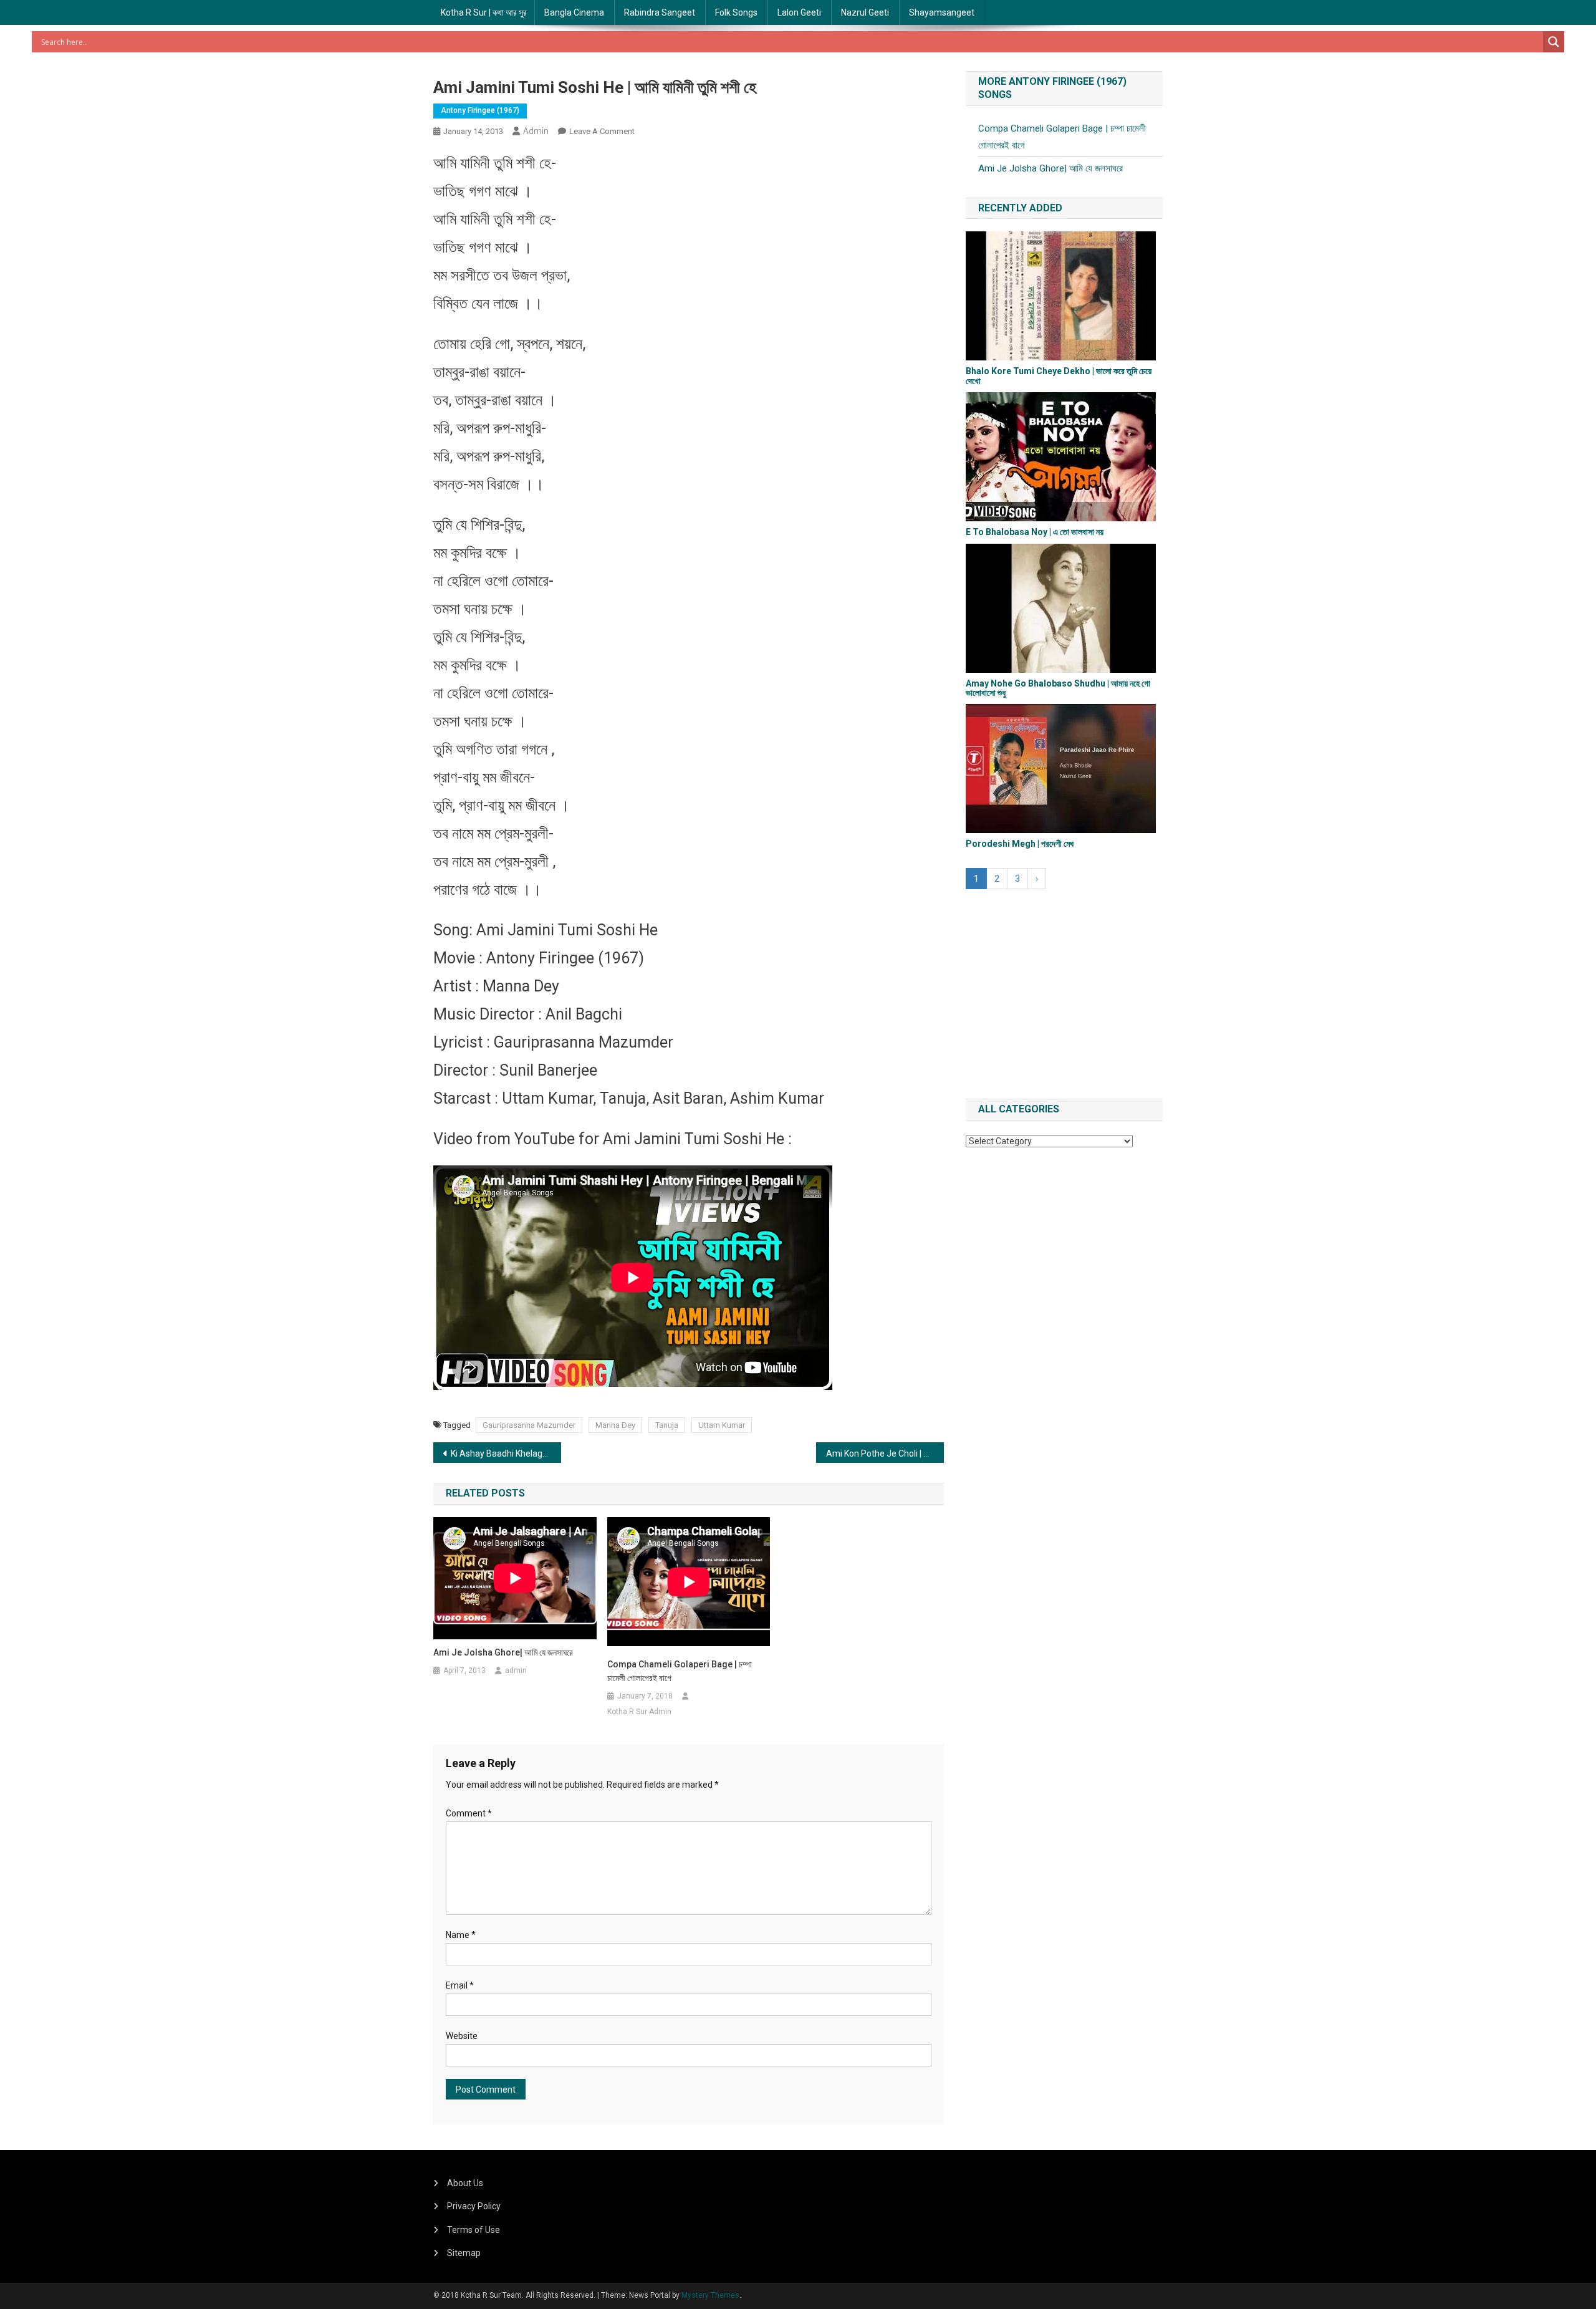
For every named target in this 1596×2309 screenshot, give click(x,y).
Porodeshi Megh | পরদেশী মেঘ (1020, 844)
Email (460, 1985)
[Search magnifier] (1554, 42)
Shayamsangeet (942, 12)
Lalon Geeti (799, 12)
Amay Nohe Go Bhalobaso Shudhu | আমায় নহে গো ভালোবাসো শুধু (1058, 688)
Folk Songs (736, 12)
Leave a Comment (602, 131)
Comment (469, 1813)
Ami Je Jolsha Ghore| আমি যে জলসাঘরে (503, 1652)
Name (461, 1935)
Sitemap (464, 2253)
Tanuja (667, 1425)
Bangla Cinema (574, 12)
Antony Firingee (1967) (480, 110)
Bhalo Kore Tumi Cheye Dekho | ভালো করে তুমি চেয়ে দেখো (1059, 376)
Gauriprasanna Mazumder (529, 1425)
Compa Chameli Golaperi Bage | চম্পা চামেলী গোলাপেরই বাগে (680, 1671)
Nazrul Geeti (865, 12)
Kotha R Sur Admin (639, 1712)
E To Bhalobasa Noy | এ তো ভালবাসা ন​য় (1035, 532)
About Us (465, 2183)
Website (462, 2036)
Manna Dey (615, 1425)
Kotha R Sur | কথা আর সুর (484, 12)
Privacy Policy (474, 2206)
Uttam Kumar (722, 1425)
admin (536, 131)
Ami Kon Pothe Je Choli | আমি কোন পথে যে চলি (885, 1453)
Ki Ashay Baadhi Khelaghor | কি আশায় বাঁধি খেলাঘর (506, 1453)
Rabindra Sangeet (660, 12)
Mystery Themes (710, 2295)
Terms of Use (474, 2230)
